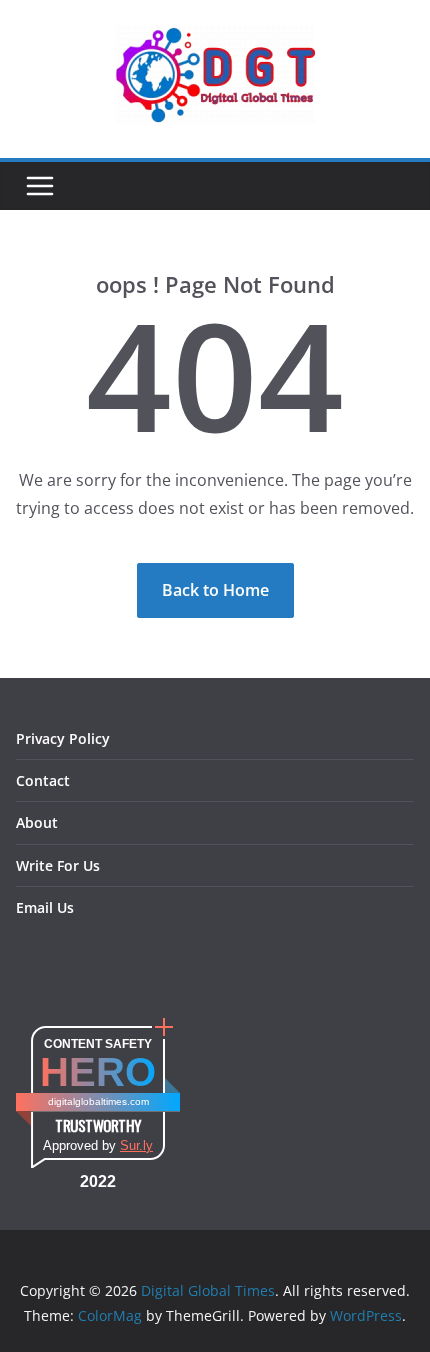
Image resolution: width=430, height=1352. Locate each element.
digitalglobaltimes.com (98, 1101)
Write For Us (58, 865)
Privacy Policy (63, 738)
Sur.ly (136, 1145)
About (37, 822)
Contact (43, 780)
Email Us (45, 907)
